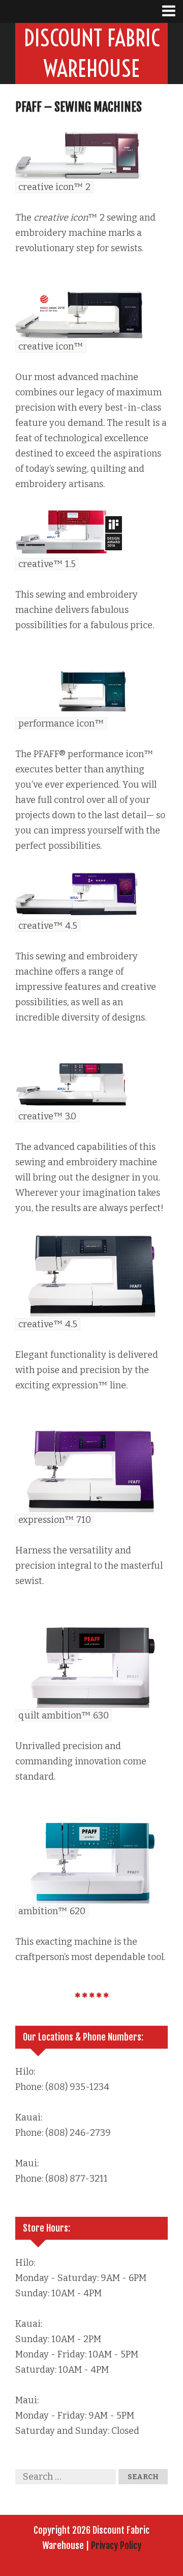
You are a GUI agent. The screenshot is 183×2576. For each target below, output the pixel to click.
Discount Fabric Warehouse (92, 53)
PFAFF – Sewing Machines (79, 107)
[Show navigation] (173, 11)
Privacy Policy (116, 2545)
